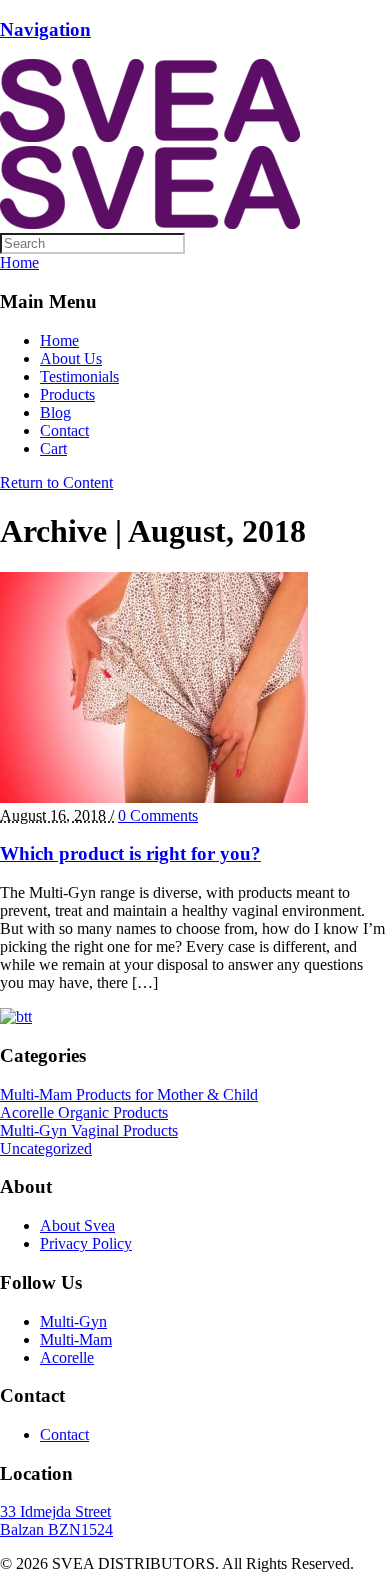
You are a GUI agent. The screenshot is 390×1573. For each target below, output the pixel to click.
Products (67, 394)
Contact (64, 430)
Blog (55, 412)
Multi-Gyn (73, 1321)
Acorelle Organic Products (84, 1112)
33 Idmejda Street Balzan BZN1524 (56, 1520)
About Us (71, 358)
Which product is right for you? (130, 853)
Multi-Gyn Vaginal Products (89, 1130)
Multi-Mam (76, 1339)
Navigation (45, 29)
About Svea (77, 1225)
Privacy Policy (86, 1243)
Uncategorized (46, 1148)
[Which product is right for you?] (154, 797)
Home (59, 340)
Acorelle (67, 1357)
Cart (53, 448)
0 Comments (158, 815)
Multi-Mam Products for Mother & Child (129, 1094)
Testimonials (79, 376)
